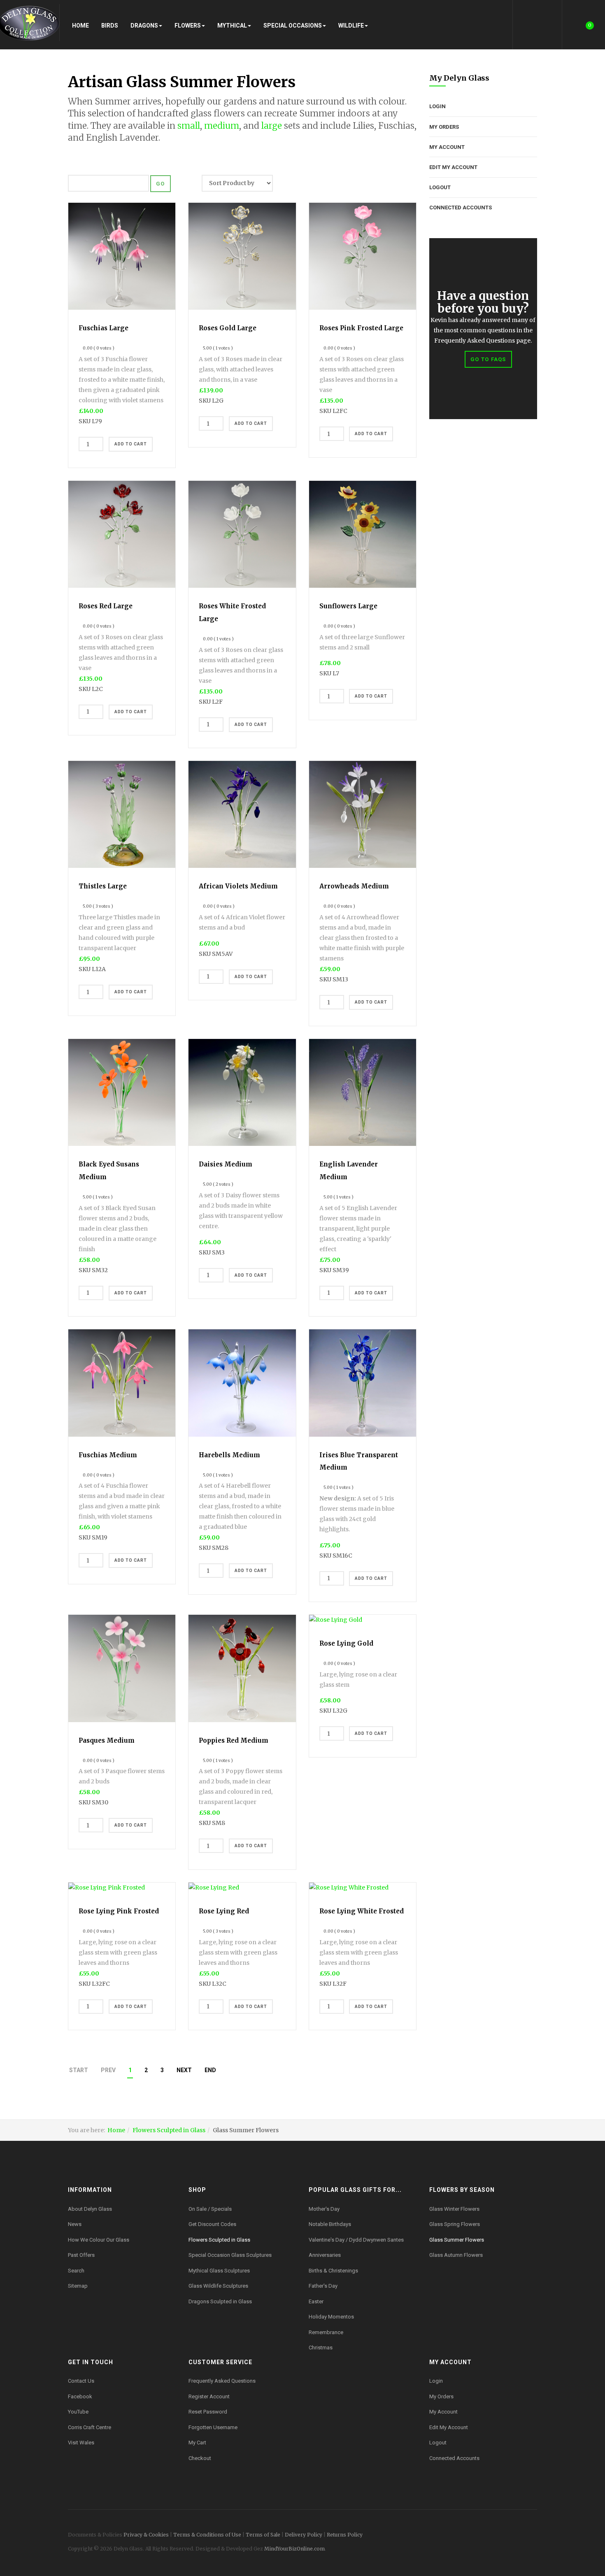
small (189, 126)
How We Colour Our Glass (99, 2240)
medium (222, 126)
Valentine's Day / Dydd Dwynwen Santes (356, 2240)
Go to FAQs (488, 359)
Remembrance (326, 2332)
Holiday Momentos (331, 2317)
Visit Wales (81, 2443)
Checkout (200, 2458)
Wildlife (351, 26)
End (210, 2070)
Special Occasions (293, 26)
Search (76, 2271)
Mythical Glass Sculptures (219, 2271)
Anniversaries (325, 2255)
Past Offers (81, 2255)
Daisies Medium (226, 1164)
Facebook (80, 2396)
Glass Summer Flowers (457, 2240)
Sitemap (78, 2286)
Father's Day (323, 2286)
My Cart (197, 2443)
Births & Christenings (333, 2271)
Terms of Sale (263, 2535)
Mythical (232, 26)
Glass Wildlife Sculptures (218, 2286)
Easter (316, 2301)
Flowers (188, 26)
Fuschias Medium (108, 1455)
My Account (447, 147)
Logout (440, 187)
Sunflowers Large (348, 606)
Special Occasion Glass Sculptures (230, 2255)
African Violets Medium (238, 886)
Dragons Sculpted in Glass (220, 2301)
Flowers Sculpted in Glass (169, 2130)
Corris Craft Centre (90, 2427)
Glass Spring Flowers (455, 2224)
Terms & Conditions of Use (207, 2535)
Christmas (321, 2348)
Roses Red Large (106, 606)
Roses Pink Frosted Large (361, 328)
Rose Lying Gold (346, 1643)
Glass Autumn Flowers (456, 2255)
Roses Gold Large (228, 328)
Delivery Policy (304, 2535)
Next (184, 2070)
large (272, 126)
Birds (110, 26)
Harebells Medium (229, 1455)
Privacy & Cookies (146, 2535)
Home (80, 26)
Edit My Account (453, 167)
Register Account (209, 2396)
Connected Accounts (461, 208)
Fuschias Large (104, 328)
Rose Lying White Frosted (362, 1911)
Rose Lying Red (224, 1911)
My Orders (444, 127)
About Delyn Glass (90, 2209)
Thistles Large (103, 886)
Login (437, 106)
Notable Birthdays (330, 2224)
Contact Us (81, 2381)
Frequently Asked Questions (222, 2381)
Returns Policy (345, 2535)
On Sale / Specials (210, 2209)
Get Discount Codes (212, 2224)
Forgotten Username (213, 2427)
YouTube (78, 2412)
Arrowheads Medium (354, 886)
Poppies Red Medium (234, 1740)
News (75, 2224)
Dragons (144, 26)
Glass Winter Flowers (454, 2209)
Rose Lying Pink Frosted (119, 1911)
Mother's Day (324, 2209)
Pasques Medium (107, 1740)
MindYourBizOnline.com (294, 2549)
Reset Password (208, 2412)
